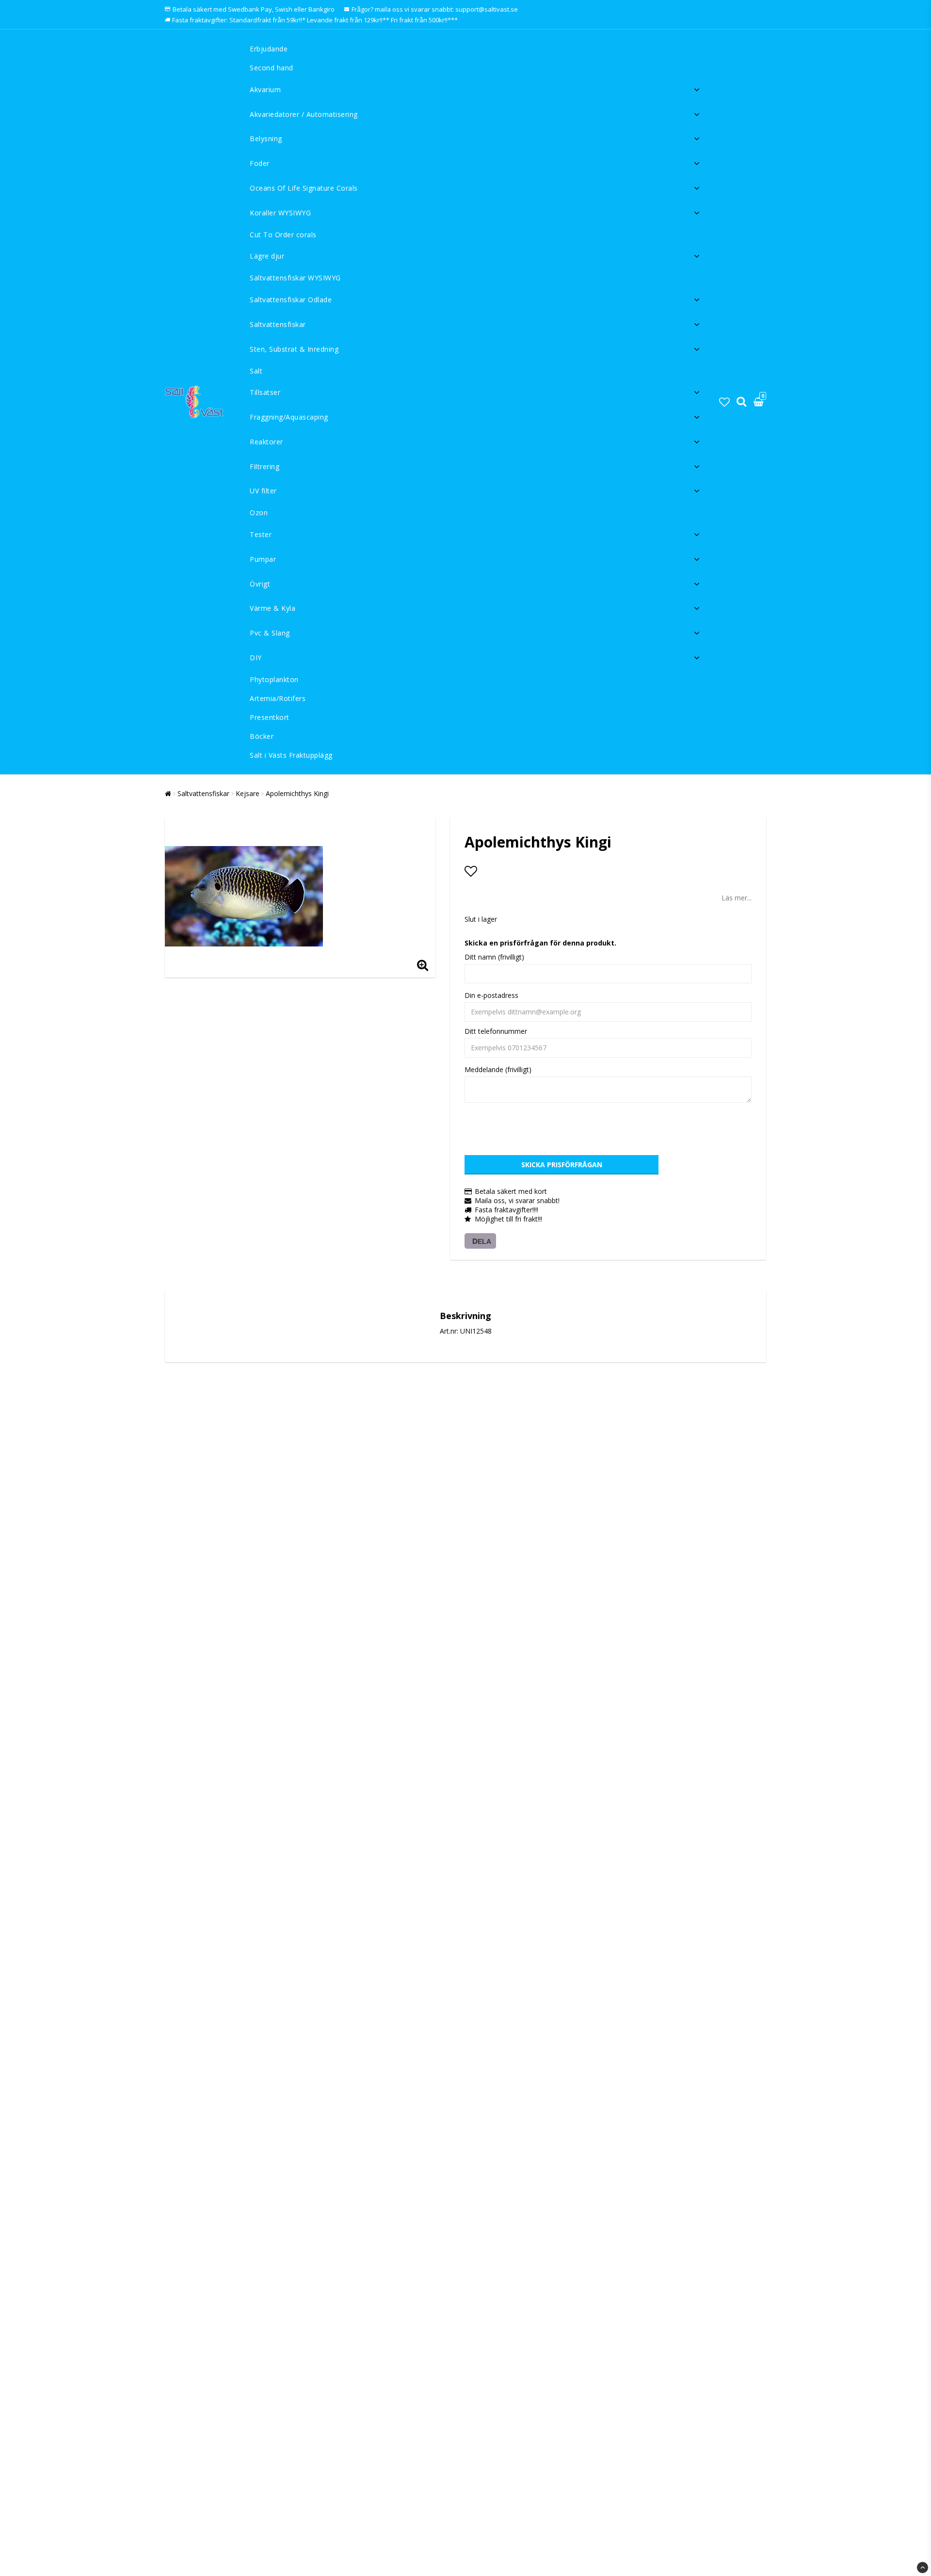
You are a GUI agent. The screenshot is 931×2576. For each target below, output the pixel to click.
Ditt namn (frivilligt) (494, 957)
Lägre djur (267, 256)
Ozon (259, 513)
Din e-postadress (491, 995)
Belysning (266, 139)
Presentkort (270, 717)
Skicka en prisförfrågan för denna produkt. (540, 943)
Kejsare (248, 793)
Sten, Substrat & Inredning (294, 349)
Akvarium (265, 90)
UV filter (263, 491)
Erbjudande (269, 49)
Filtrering (265, 466)
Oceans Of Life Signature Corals (304, 188)
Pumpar (263, 559)
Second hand (272, 68)
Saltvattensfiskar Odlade (291, 300)
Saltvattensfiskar (278, 324)
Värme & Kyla (273, 608)
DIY (256, 658)
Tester (261, 534)
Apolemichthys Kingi (297, 793)
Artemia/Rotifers (278, 698)
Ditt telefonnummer (496, 1031)
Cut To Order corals (283, 235)
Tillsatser (265, 392)
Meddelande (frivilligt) (498, 1069)
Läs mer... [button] (737, 898)
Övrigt (260, 584)
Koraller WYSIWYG (280, 213)
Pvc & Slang (270, 633)
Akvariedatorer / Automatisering (304, 114)
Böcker (262, 736)
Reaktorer (266, 442)
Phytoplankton (274, 679)
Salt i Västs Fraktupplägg (291, 755)
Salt (256, 371)
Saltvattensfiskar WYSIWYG (295, 278)
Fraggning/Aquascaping (289, 417)
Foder (260, 163)
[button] (724, 402)
